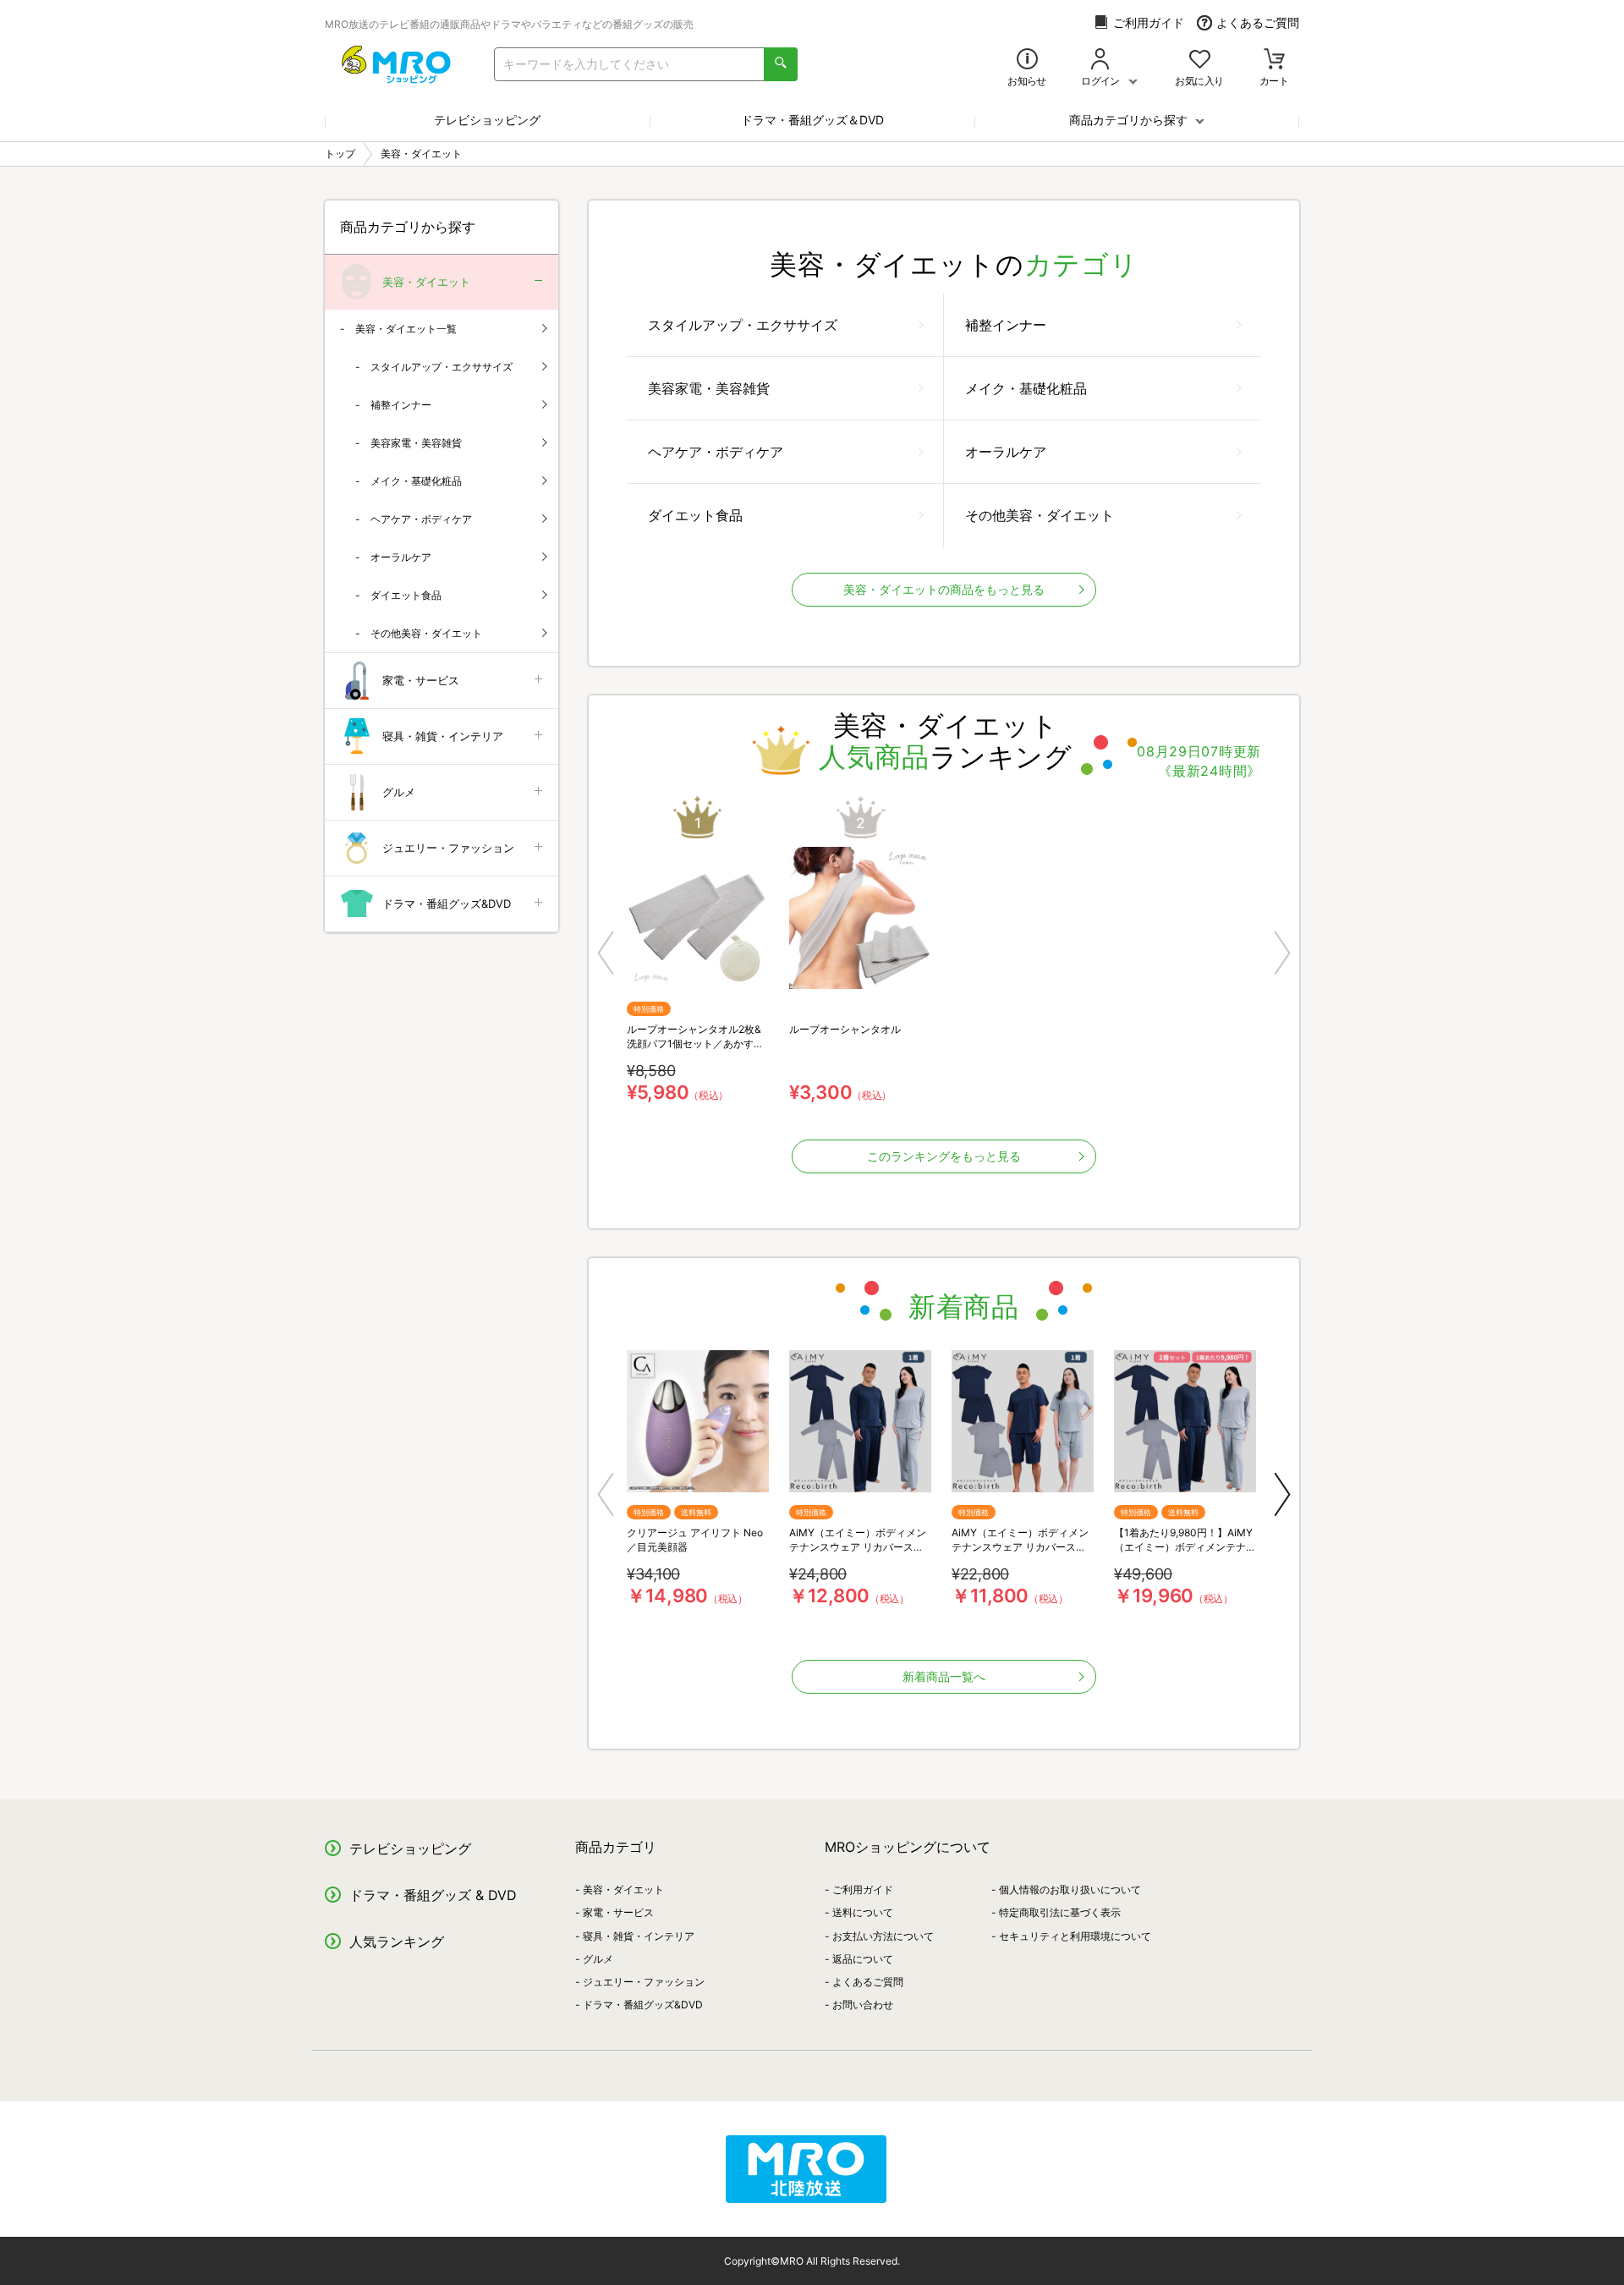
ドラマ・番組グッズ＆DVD (812, 120)
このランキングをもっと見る (944, 1156)
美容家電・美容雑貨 (709, 388)
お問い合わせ (863, 2005)
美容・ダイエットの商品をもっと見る (944, 589)
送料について (863, 1912)
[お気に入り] (1200, 60)
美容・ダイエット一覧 (406, 329)
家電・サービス (421, 680)
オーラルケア (1006, 452)
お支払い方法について (883, 1936)
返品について (863, 1959)
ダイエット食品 (695, 515)
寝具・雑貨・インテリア (443, 736)
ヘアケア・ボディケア (716, 452)
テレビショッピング (487, 120)
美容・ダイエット (426, 282)
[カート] (1274, 60)
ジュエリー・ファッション (448, 848)
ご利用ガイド (1149, 22)
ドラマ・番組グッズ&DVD (447, 904)
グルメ (399, 792)
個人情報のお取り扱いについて (1070, 1890)
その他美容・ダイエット (1040, 515)
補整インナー (1006, 325)
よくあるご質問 (1258, 22)
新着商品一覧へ (944, 1676)
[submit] (781, 64)
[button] (606, 953)
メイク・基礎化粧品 (1026, 388)
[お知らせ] (1027, 60)
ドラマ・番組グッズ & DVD (433, 1895)
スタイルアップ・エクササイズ (743, 325)
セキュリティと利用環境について (1075, 1936)
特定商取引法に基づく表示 (1060, 1912)
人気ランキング (397, 1942)
